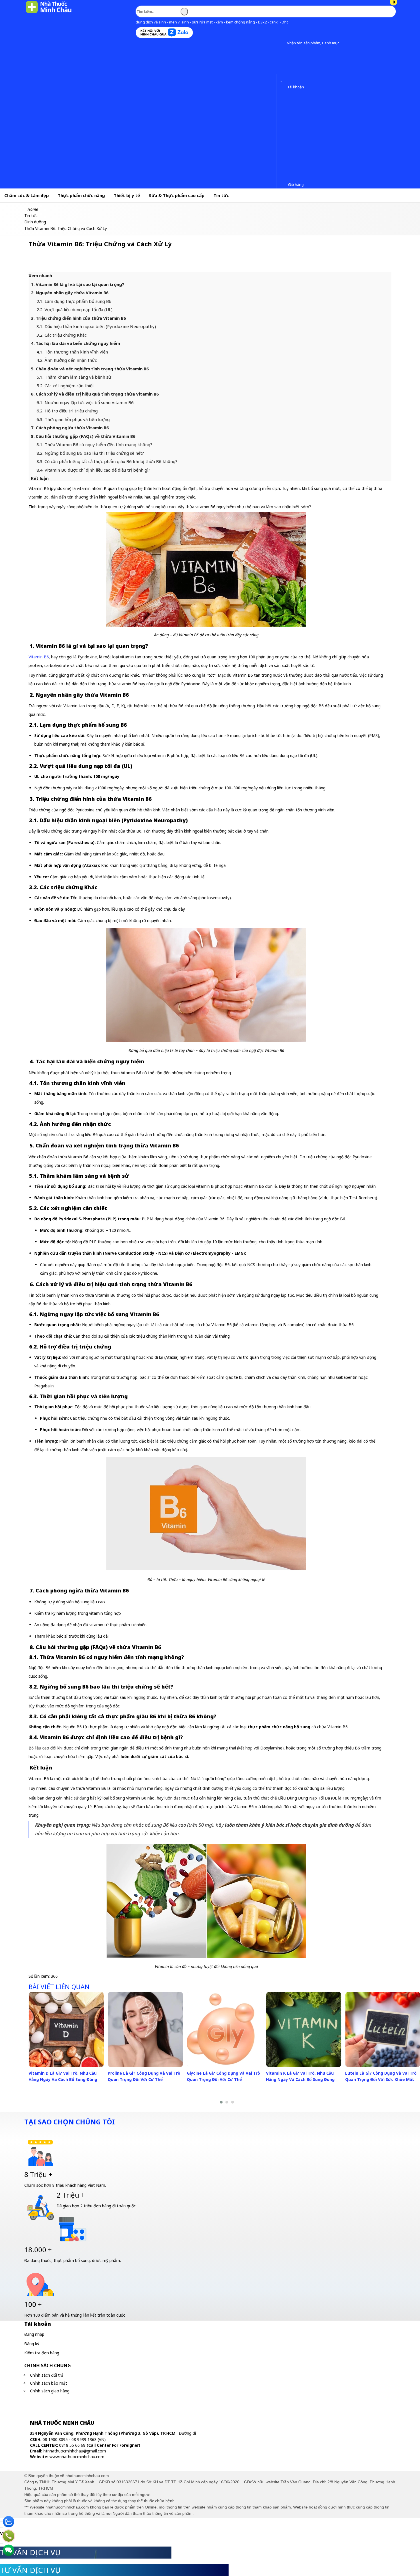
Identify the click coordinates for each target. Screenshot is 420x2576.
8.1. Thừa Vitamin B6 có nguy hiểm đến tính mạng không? (95, 444)
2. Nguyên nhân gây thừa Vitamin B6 (70, 293)
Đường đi (187, 2433)
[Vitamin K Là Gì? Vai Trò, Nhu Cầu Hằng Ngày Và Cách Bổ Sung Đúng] (304, 2029)
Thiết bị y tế (127, 195)
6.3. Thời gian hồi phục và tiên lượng (73, 419)
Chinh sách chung (48, 2366)
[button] (282, 43)
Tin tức (221, 195)
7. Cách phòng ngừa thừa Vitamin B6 (70, 428)
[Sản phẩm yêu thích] (282, 79)
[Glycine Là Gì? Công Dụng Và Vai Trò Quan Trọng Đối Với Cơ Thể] (225, 2029)
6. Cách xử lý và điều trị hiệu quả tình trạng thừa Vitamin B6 (95, 394)
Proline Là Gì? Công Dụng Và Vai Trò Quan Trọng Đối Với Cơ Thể (144, 2076)
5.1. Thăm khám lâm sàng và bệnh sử (74, 377)
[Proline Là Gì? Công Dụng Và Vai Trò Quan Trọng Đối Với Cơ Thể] (145, 2029)
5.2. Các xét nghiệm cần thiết (65, 386)
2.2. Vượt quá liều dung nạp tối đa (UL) (76, 309)
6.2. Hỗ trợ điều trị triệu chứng (68, 411)
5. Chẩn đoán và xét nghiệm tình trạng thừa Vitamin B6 (90, 369)
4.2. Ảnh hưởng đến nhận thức (67, 360)
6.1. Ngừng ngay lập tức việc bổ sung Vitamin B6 (86, 402)
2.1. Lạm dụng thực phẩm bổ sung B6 (74, 301)
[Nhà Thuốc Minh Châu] (49, 13)
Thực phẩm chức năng (81, 195)
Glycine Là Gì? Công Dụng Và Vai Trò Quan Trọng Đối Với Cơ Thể (223, 2076)
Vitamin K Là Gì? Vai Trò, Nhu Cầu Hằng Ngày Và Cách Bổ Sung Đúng (300, 2076)
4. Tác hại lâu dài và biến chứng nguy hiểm (76, 343)
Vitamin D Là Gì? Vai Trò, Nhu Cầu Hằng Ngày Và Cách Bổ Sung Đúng (63, 2076)
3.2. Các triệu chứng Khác (62, 335)
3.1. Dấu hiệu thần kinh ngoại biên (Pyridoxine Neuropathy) (96, 326)
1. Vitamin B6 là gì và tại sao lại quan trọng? (78, 284)
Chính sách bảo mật (49, 2383)
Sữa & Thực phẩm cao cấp (177, 195)
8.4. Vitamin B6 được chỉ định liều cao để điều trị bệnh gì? (93, 470)
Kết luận (40, 478)
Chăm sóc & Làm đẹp (27, 195)
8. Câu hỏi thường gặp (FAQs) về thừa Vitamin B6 (83, 436)
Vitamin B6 (39, 657)
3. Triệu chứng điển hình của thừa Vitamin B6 (78, 318)
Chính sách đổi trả (47, 2375)
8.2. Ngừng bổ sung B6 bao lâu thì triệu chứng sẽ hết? (91, 453)
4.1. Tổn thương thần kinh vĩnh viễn (72, 352)
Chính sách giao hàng (50, 2391)
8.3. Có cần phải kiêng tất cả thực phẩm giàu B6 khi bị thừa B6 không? (108, 461)
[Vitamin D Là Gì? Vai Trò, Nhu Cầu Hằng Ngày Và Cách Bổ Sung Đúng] (66, 2029)
